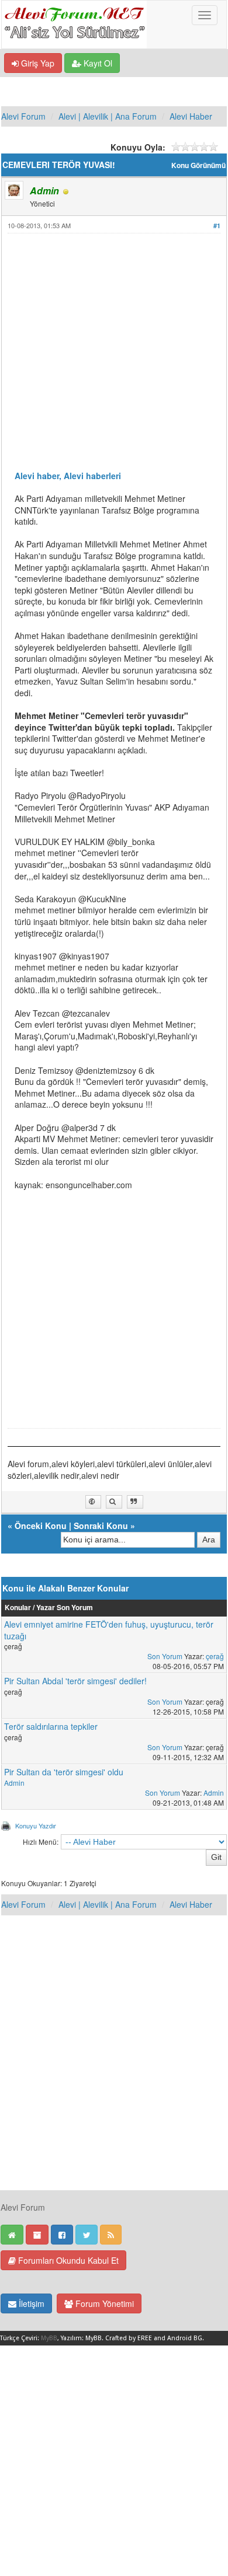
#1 (217, 226)
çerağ (215, 1656)
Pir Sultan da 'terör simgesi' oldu (64, 1772)
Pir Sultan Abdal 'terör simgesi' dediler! (75, 1681)
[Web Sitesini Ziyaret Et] (93, 1502)
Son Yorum (165, 1656)
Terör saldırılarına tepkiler (51, 1726)
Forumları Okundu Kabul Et (67, 2260)
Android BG (185, 2338)
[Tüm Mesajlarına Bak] (114, 1502)
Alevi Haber (191, 116)
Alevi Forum (23, 116)
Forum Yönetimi (103, 2303)
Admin (14, 1783)
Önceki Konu (41, 1526)
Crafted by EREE (129, 2338)
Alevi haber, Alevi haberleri (68, 476)
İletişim (30, 2303)
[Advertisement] (114, 357)
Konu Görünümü (198, 165)
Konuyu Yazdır (36, 1825)
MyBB (49, 2338)
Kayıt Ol (97, 63)
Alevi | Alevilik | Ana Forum (108, 116)
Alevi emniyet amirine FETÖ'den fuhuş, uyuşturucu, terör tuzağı (109, 1630)
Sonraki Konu (101, 1526)
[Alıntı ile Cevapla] (135, 1502)
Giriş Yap (37, 63)
